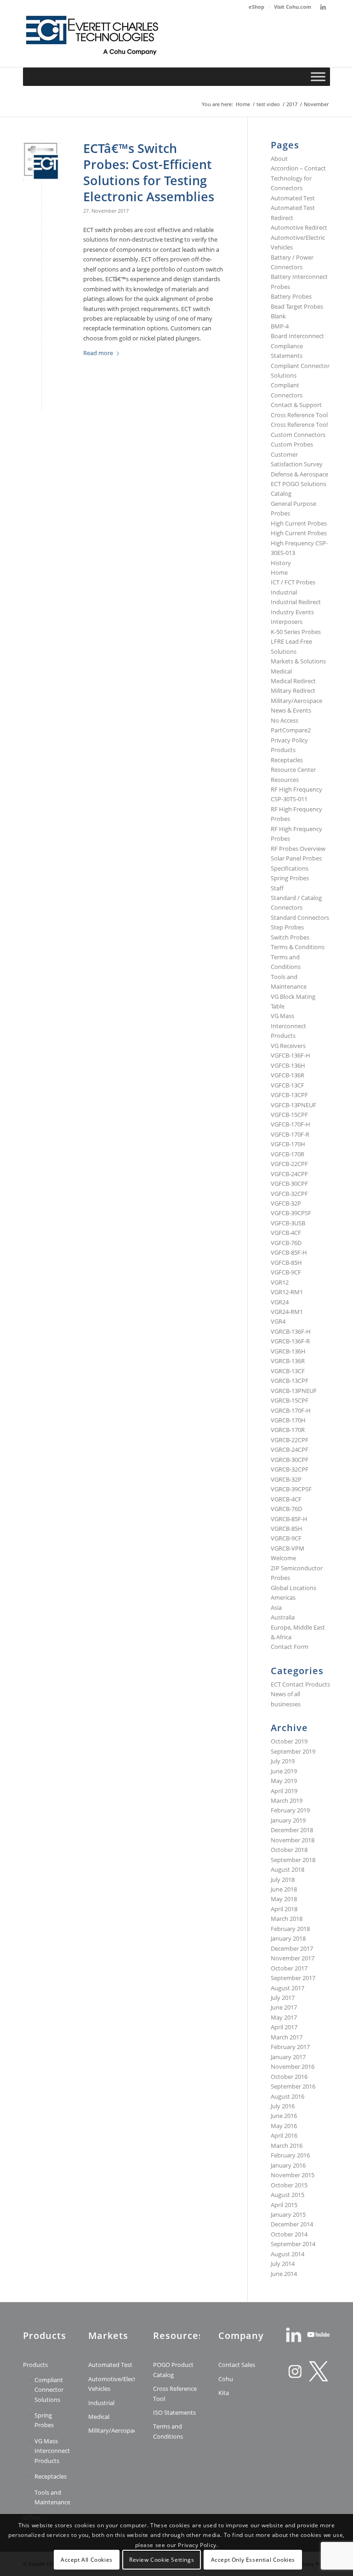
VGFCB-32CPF (289, 1194)
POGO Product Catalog (173, 2369)
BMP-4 (280, 326)
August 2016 (288, 2096)
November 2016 (293, 2066)
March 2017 (287, 2037)
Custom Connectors (298, 435)
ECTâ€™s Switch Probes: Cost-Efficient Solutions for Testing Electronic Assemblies (149, 172)
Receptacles (287, 760)
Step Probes (287, 927)
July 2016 (283, 2106)
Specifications (290, 868)
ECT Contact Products (300, 1684)
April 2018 (284, 1909)
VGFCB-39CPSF (291, 1213)
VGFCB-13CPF (289, 1095)
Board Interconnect (297, 336)
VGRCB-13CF (288, 1371)
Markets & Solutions (298, 661)
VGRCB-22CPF (290, 1440)
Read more (98, 353)
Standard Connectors (300, 917)
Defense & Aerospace (299, 474)
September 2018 (293, 1860)
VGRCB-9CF (286, 1538)
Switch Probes (290, 937)
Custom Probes (292, 444)
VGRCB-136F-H (291, 1331)
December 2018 (292, 1830)
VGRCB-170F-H (291, 1410)
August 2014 (288, 2254)
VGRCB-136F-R (290, 1341)
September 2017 (293, 1978)
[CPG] (92, 40)
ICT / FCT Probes (293, 582)
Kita (224, 2393)
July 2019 (283, 1761)
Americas (283, 1597)
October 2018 (289, 1850)
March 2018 (287, 1919)
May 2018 (284, 1899)
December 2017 (292, 1948)
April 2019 (284, 1791)
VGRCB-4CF (286, 1499)
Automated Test (293, 198)
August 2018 (288, 1869)
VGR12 (280, 1282)
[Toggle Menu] (318, 76)
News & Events (291, 710)
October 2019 (289, 1741)
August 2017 (288, 1988)
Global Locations (293, 1588)
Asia (276, 1608)
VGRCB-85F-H (289, 1519)
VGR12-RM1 (287, 1292)
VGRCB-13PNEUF (294, 1391)
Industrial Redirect (296, 602)
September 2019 (293, 1751)
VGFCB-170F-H (290, 1124)
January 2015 (288, 2214)
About (279, 159)
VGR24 (280, 1302)
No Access (285, 720)
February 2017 (290, 2047)
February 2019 (290, 1810)
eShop (256, 7)
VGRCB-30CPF (290, 1460)
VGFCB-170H (288, 1144)
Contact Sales (237, 2365)
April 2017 (284, 2027)
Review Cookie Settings (162, 2560)
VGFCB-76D (286, 1243)
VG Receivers (288, 1046)
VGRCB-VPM (288, 1548)
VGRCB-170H (288, 1420)
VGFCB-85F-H (289, 1252)
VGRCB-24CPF (290, 1449)
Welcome (283, 1558)
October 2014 (289, 2234)
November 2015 (293, 2175)
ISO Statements (174, 2412)
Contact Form (290, 1647)
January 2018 (288, 1938)
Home (279, 572)
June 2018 (284, 1889)
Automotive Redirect (299, 227)
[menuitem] (257, 7)
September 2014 (293, 2244)
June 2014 (284, 2274)
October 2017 (289, 1968)
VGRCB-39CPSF (291, 1489)
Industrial (284, 592)
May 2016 (284, 2126)
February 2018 (290, 1929)
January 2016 (288, 2165)
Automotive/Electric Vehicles (112, 2384)
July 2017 (283, 1998)
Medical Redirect (293, 681)
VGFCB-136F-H (290, 1055)
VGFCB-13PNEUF (293, 1105)
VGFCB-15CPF (289, 1115)
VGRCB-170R (288, 1430)
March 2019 (287, 1800)
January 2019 (288, 1820)
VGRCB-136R (288, 1361)
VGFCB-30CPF (289, 1183)
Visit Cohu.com (293, 7)
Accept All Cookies (87, 2560)
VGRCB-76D (286, 1509)
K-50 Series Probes (296, 632)
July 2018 (283, 1880)
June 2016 (284, 2116)
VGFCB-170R (288, 1154)
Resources (285, 780)
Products (283, 750)
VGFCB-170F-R (290, 1134)
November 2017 (293, 1958)
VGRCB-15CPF (290, 1400)
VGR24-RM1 (287, 1312)
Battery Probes (291, 296)
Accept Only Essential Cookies (253, 2560)
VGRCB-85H (287, 1529)
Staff (277, 888)
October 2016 (289, 2077)
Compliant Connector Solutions (49, 2390)
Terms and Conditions (168, 2431)
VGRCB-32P (286, 1479)
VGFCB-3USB (288, 1223)
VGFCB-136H (288, 1065)
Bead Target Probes (297, 306)
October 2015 (289, 2185)
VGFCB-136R (288, 1075)
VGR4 (278, 1321)
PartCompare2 (291, 730)
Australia (283, 1617)
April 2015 (284, 2205)
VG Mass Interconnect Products (288, 1026)
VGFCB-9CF (286, 1272)
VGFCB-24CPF (289, 1174)
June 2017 (284, 2007)
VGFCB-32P (286, 1203)
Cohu (226, 2379)
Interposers (287, 622)
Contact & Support (296, 405)
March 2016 (287, 2146)
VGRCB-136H (288, 1351)
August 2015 (288, 2195)
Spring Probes (290, 878)
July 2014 (283, 2264)
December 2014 (292, 2224)
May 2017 (284, 2017)
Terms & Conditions (298, 947)
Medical (281, 671)
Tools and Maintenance (52, 2497)
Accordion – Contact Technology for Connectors (298, 178)
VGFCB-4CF (286, 1233)
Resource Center (293, 770)
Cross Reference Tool (299, 415)
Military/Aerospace (296, 701)
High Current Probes (299, 523)
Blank (278, 316)
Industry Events (292, 612)
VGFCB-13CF (288, 1085)
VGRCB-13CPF (290, 1381)
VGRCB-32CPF (290, 1469)
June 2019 (284, 1771)
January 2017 (288, 2057)
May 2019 (284, 1781)
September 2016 (293, 2086)
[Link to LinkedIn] (323, 7)
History (281, 563)
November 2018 (293, 1840)
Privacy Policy (289, 740)
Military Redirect (293, 691)
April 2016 (284, 2135)
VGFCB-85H (286, 1263)
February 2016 (290, 2155)
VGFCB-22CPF (289, 1164)
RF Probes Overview (298, 849)
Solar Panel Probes (296, 858)
